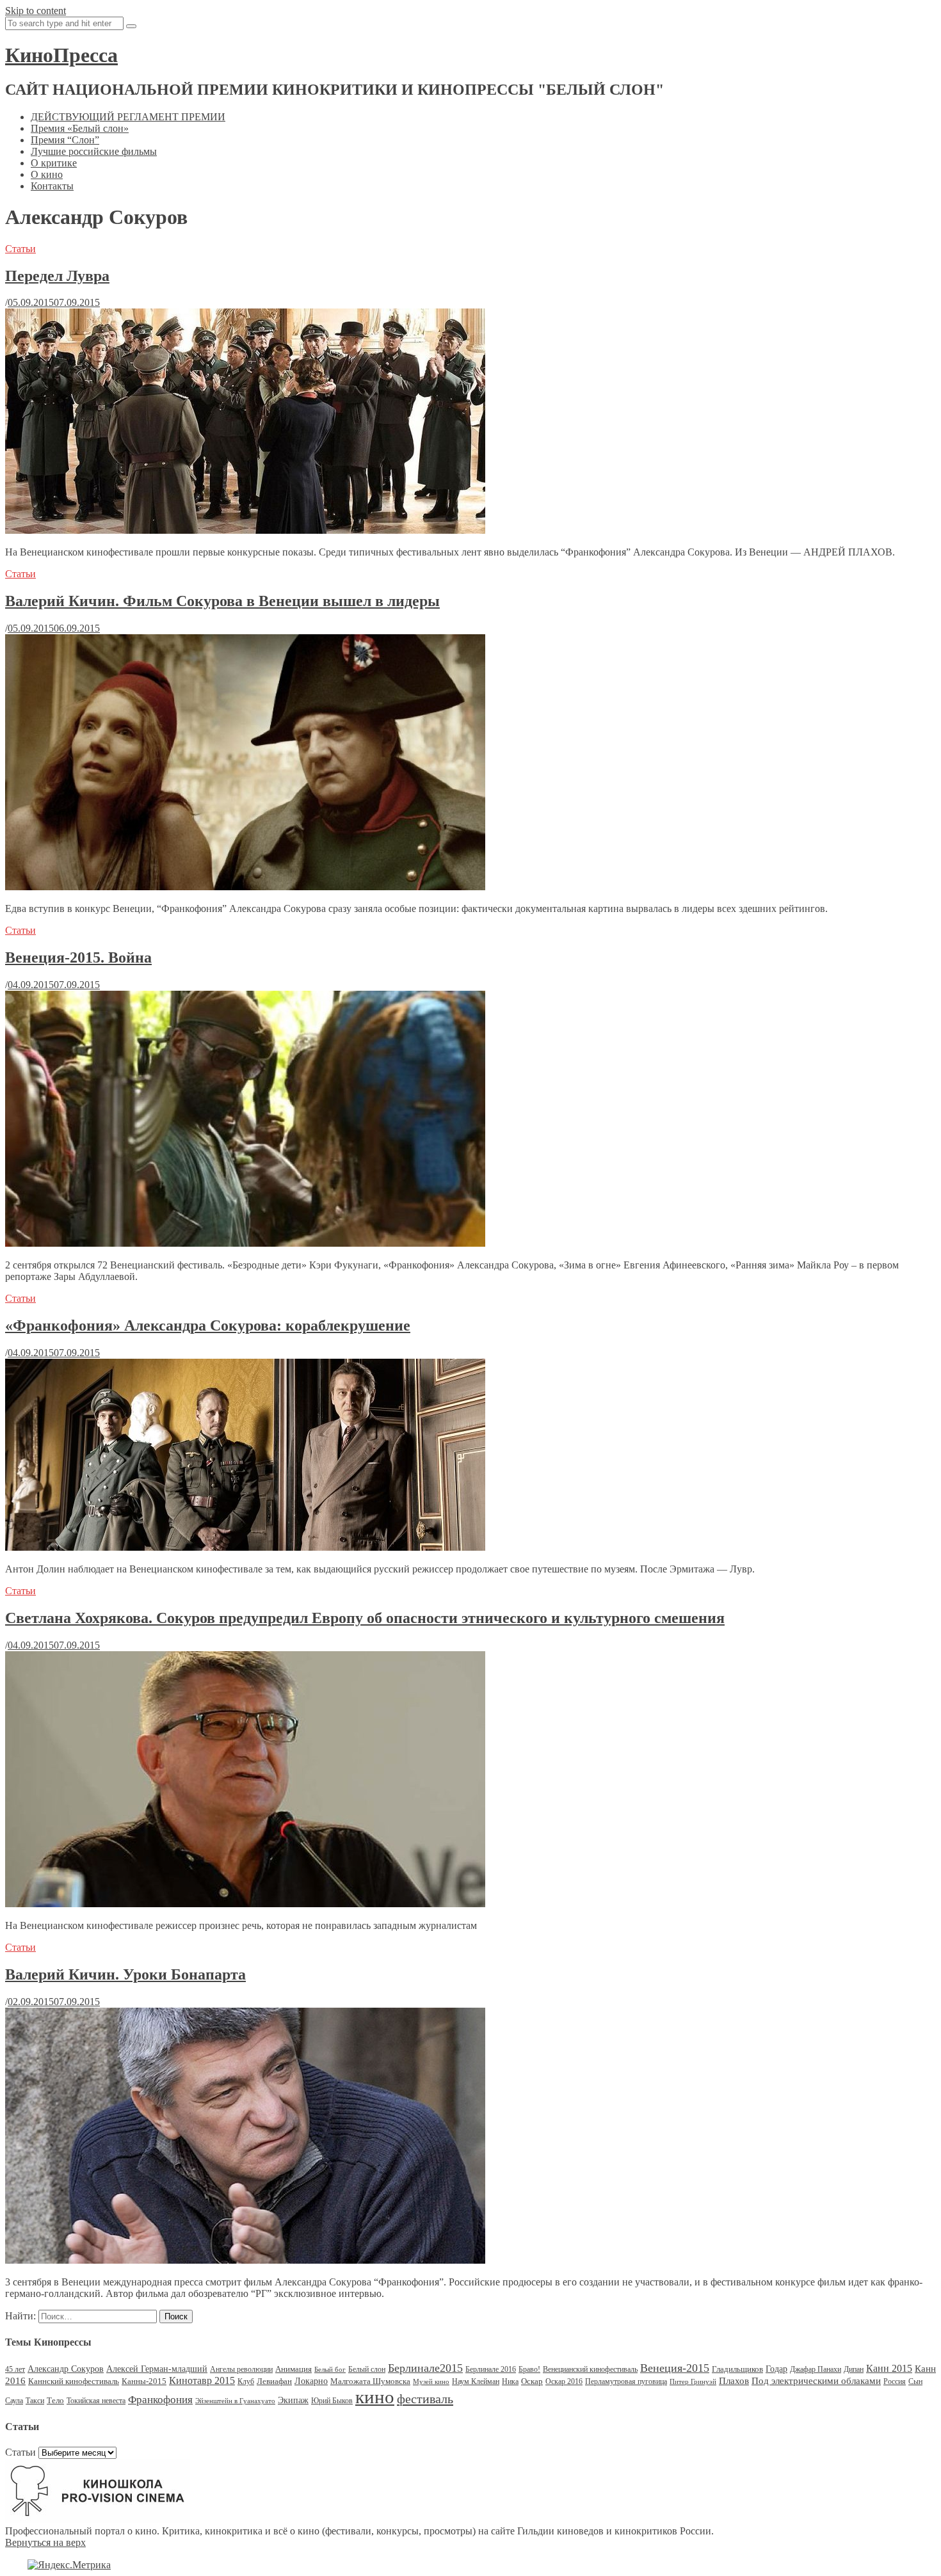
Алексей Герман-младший (157, 2369)
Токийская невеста (96, 2401)
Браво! (529, 2369)
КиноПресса (61, 55)
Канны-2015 (144, 2381)
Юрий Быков (332, 2401)
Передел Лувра (57, 276)
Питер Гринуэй (693, 2382)
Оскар (532, 2381)
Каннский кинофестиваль (74, 2381)
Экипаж (293, 2400)
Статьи (20, 249)
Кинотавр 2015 (202, 2380)
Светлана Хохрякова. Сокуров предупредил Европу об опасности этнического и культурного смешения (365, 1618)
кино (375, 2397)
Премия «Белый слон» (80, 128)
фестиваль (425, 2399)
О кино (47, 174)
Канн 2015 (889, 2368)
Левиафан (274, 2381)
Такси (35, 2401)
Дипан (854, 2369)
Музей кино (431, 2382)
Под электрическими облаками (816, 2380)
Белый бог (330, 2370)
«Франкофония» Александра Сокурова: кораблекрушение (208, 1325)
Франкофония (160, 2400)
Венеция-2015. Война (78, 957)
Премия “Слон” (65, 140)
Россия (895, 2381)
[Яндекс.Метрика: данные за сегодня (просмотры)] (69, 2565)
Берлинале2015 (425, 2368)
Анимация (294, 2369)
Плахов (734, 2381)
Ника (510, 2381)
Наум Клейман (476, 2381)
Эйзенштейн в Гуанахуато (235, 2401)
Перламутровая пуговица (626, 2381)
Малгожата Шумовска (370, 2381)
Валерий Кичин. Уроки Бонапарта (125, 1974)
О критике (54, 163)
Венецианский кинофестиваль (590, 2369)
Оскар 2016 (564, 2381)
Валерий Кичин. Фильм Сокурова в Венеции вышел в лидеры (222, 601)
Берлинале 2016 (491, 2369)
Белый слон (367, 2369)
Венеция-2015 (675, 2368)
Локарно (311, 2381)
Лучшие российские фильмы (94, 151)
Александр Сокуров (66, 2369)
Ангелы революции (241, 2369)
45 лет (15, 2369)
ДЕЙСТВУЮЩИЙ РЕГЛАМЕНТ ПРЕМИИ (128, 117)
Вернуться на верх (45, 2542)
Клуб (246, 2381)
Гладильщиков (737, 2369)
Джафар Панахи (816, 2369)
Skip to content (36, 11)
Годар (776, 2369)
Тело (55, 2400)
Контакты (52, 186)
